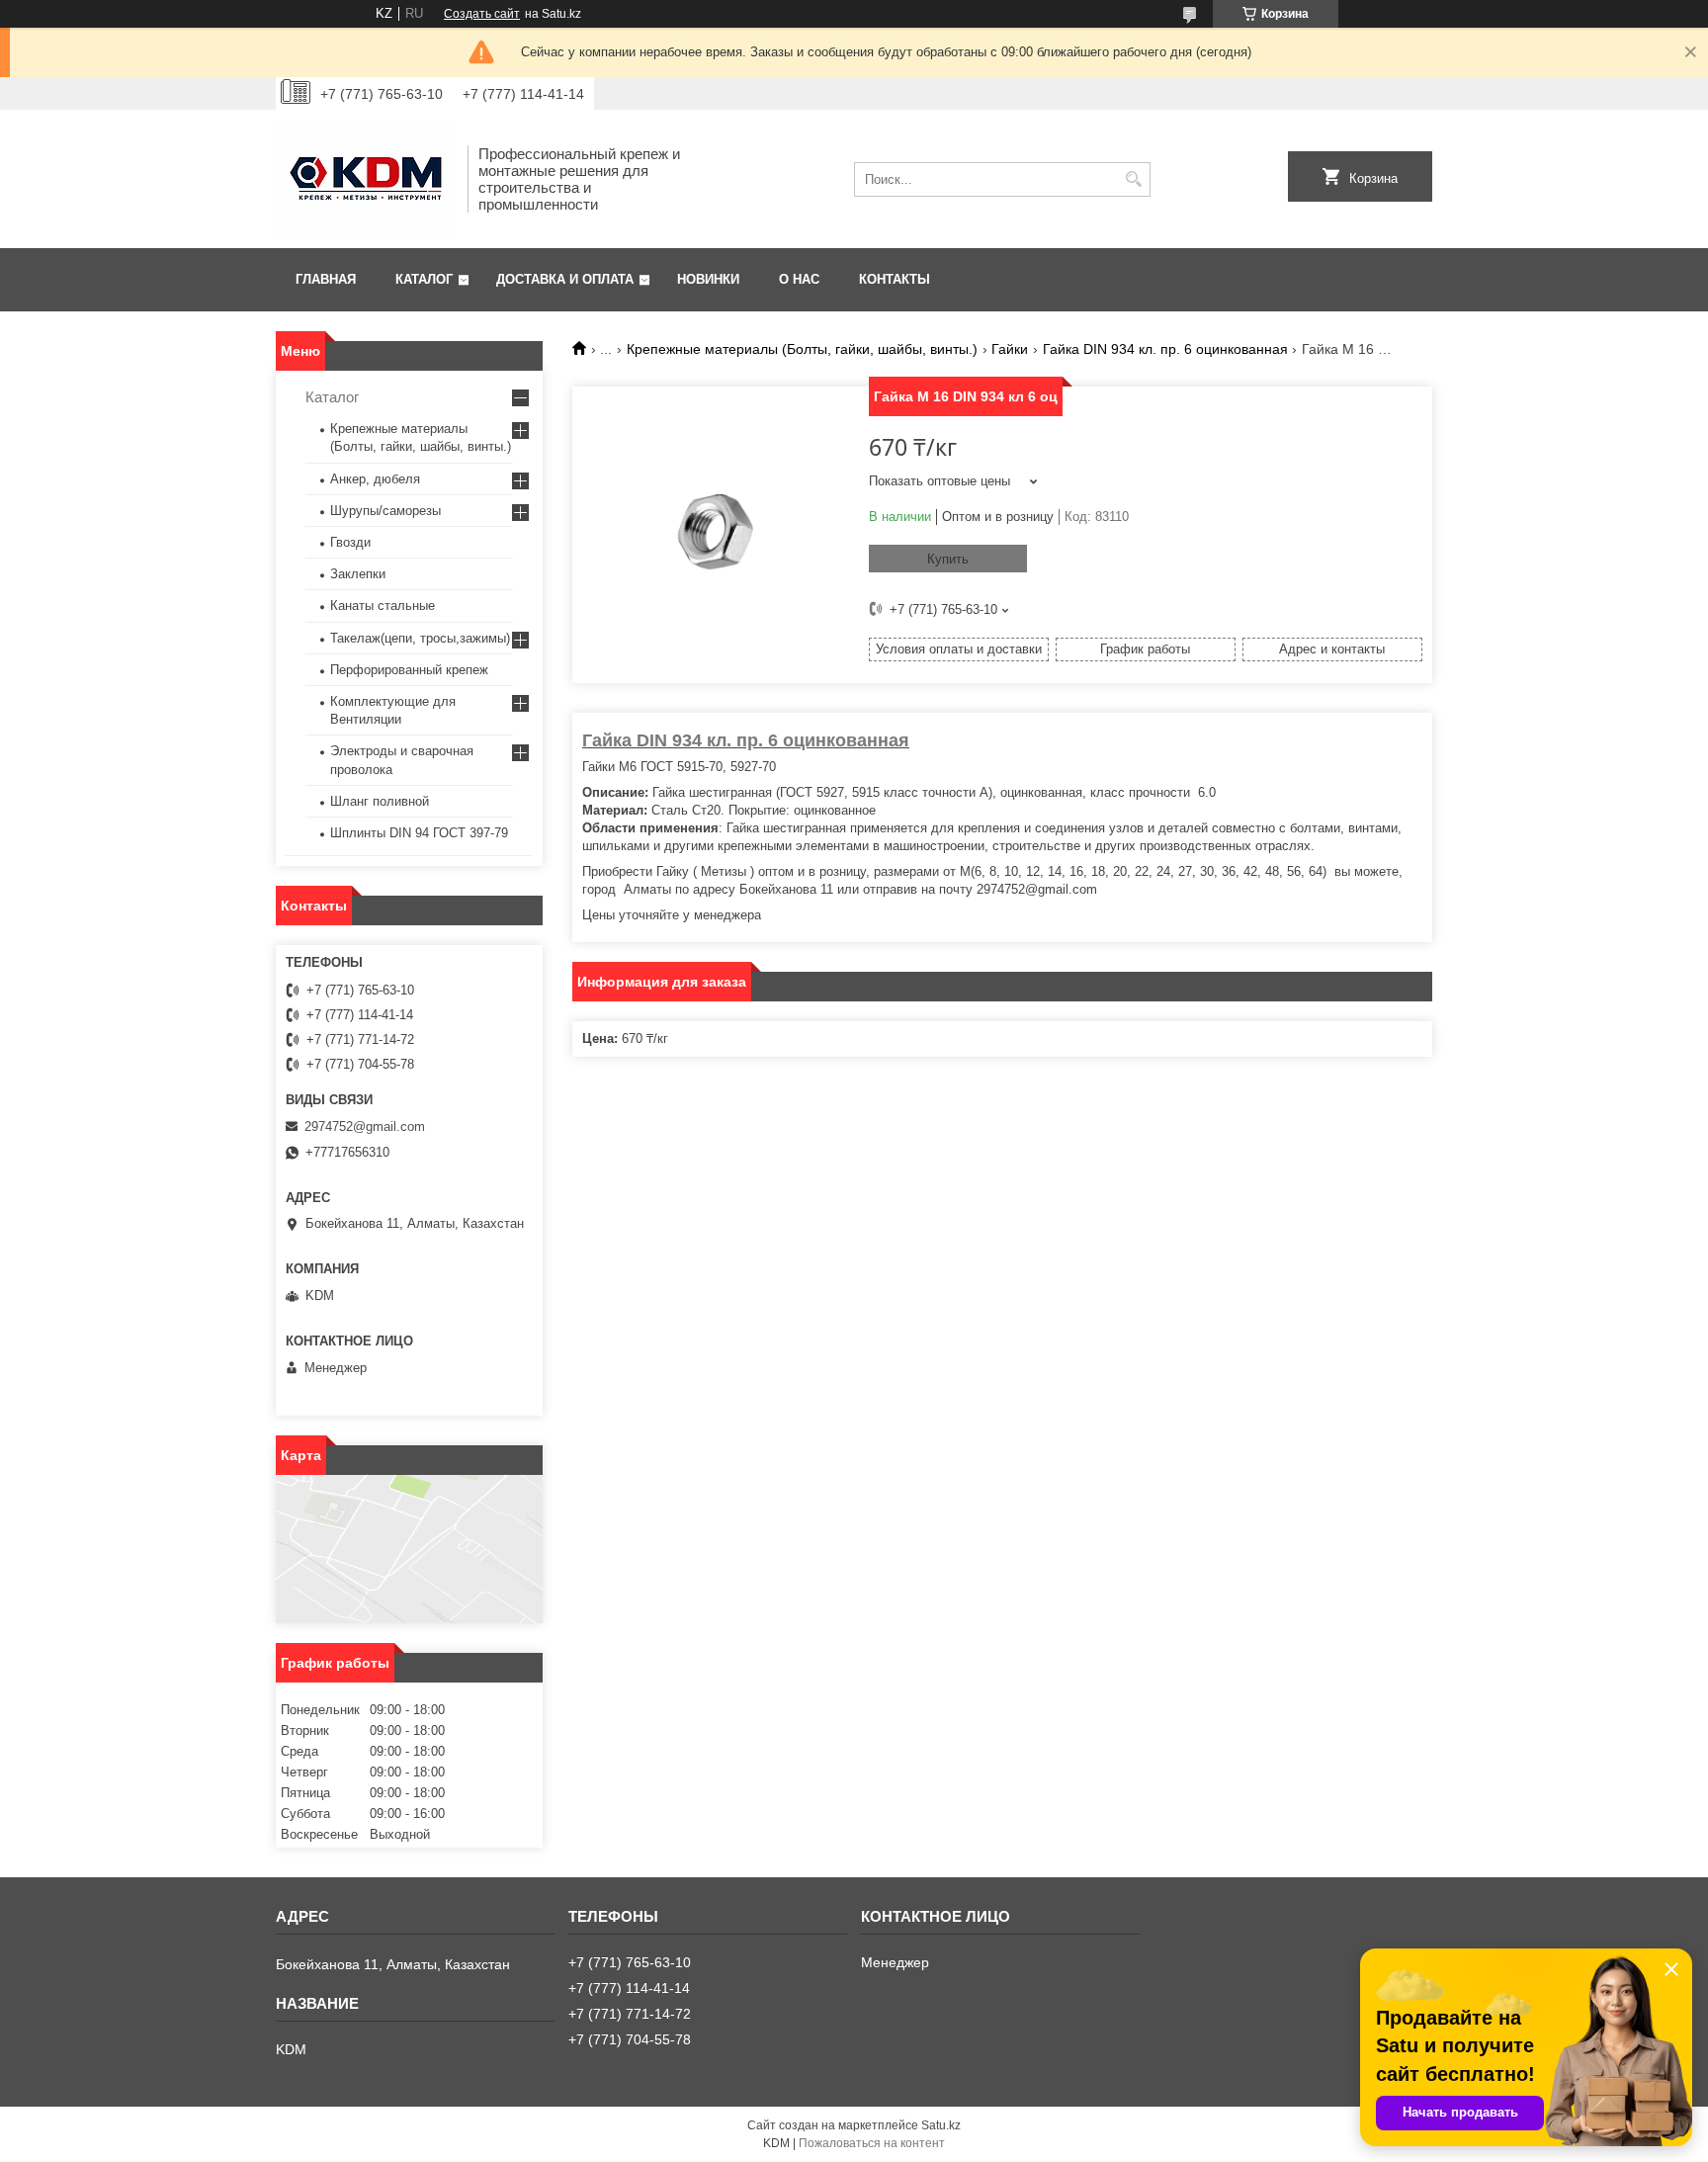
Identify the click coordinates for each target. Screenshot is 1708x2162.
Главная (326, 279)
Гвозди (350, 542)
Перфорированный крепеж (409, 670)
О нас (799, 279)
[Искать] (1133, 179)
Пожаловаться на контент (872, 2143)
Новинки (708, 279)
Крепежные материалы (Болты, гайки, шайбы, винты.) (802, 349)
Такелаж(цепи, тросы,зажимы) (420, 638)
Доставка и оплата (565, 279)
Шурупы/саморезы (385, 511)
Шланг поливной (380, 801)
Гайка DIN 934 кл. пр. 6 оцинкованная (1165, 349)
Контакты (895, 279)
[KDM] (365, 179)
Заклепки (358, 574)
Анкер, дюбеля (375, 479)
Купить (948, 559)
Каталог (424, 279)
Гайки (1010, 349)
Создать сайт (482, 14)
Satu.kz (941, 2125)
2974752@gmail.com (365, 1126)
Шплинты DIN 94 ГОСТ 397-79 (419, 833)
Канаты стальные (383, 605)
